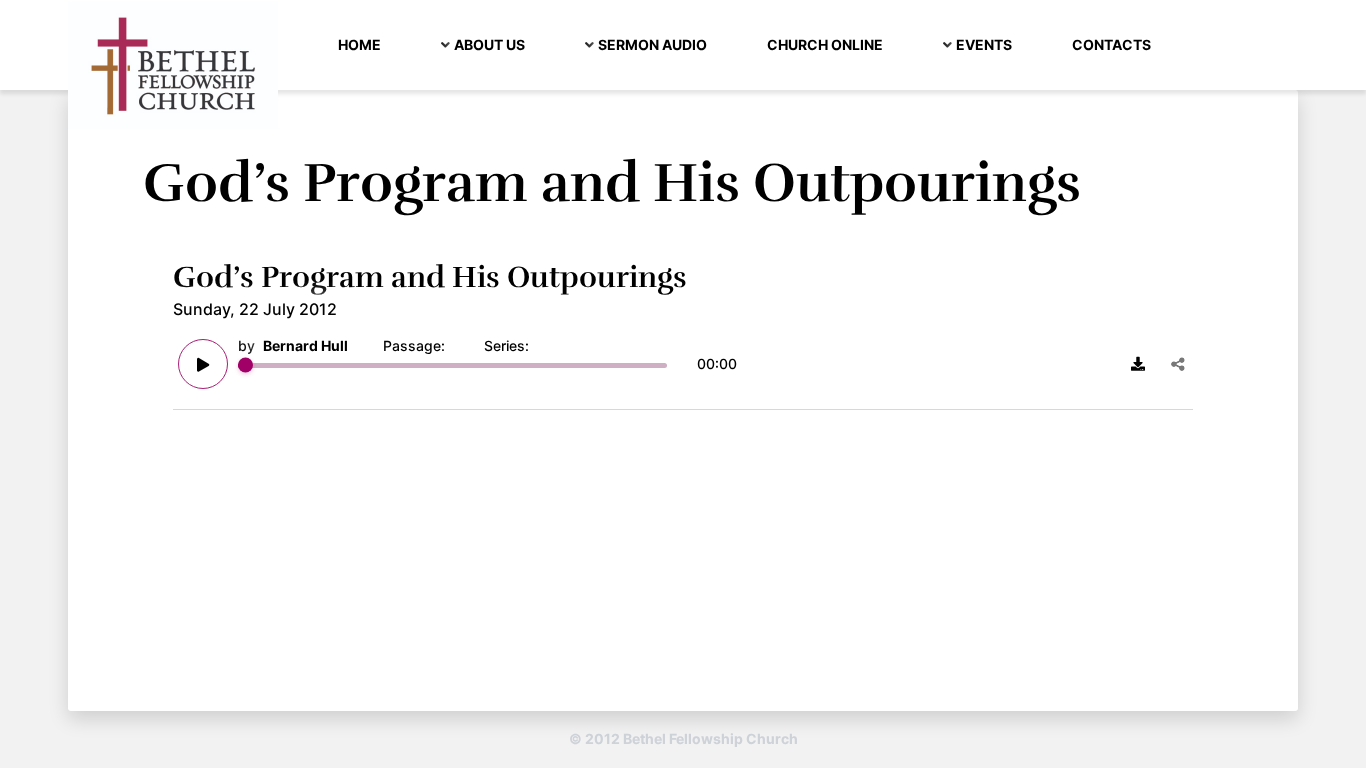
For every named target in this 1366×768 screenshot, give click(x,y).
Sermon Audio (652, 44)
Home (359, 44)
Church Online (825, 44)
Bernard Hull (305, 345)
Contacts (1111, 44)
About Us (489, 44)
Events (984, 44)
